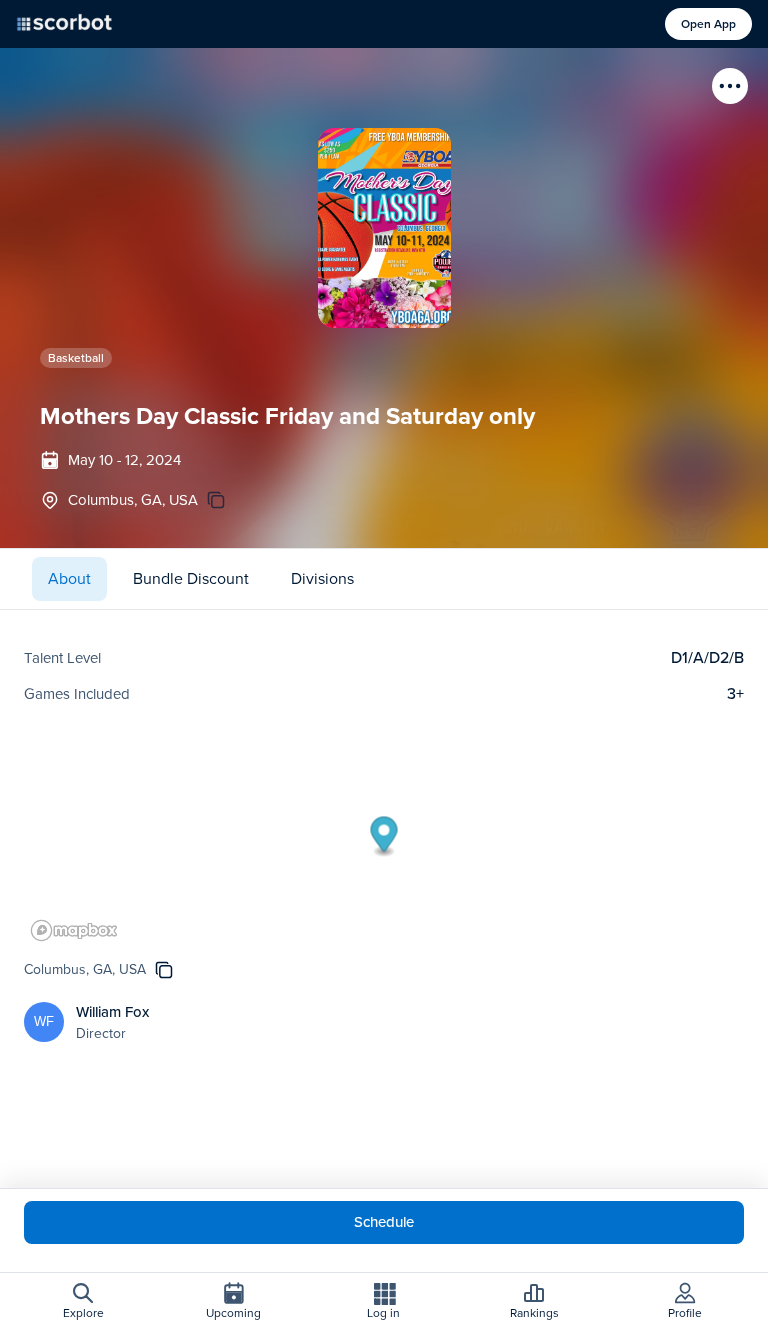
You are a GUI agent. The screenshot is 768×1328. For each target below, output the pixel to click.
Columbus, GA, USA (133, 500)
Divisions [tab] (322, 578)
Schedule (384, 1222)
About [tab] (69, 578)
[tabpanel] (384, 853)
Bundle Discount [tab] (191, 578)
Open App (708, 24)
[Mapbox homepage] (74, 930)
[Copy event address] (216, 500)
